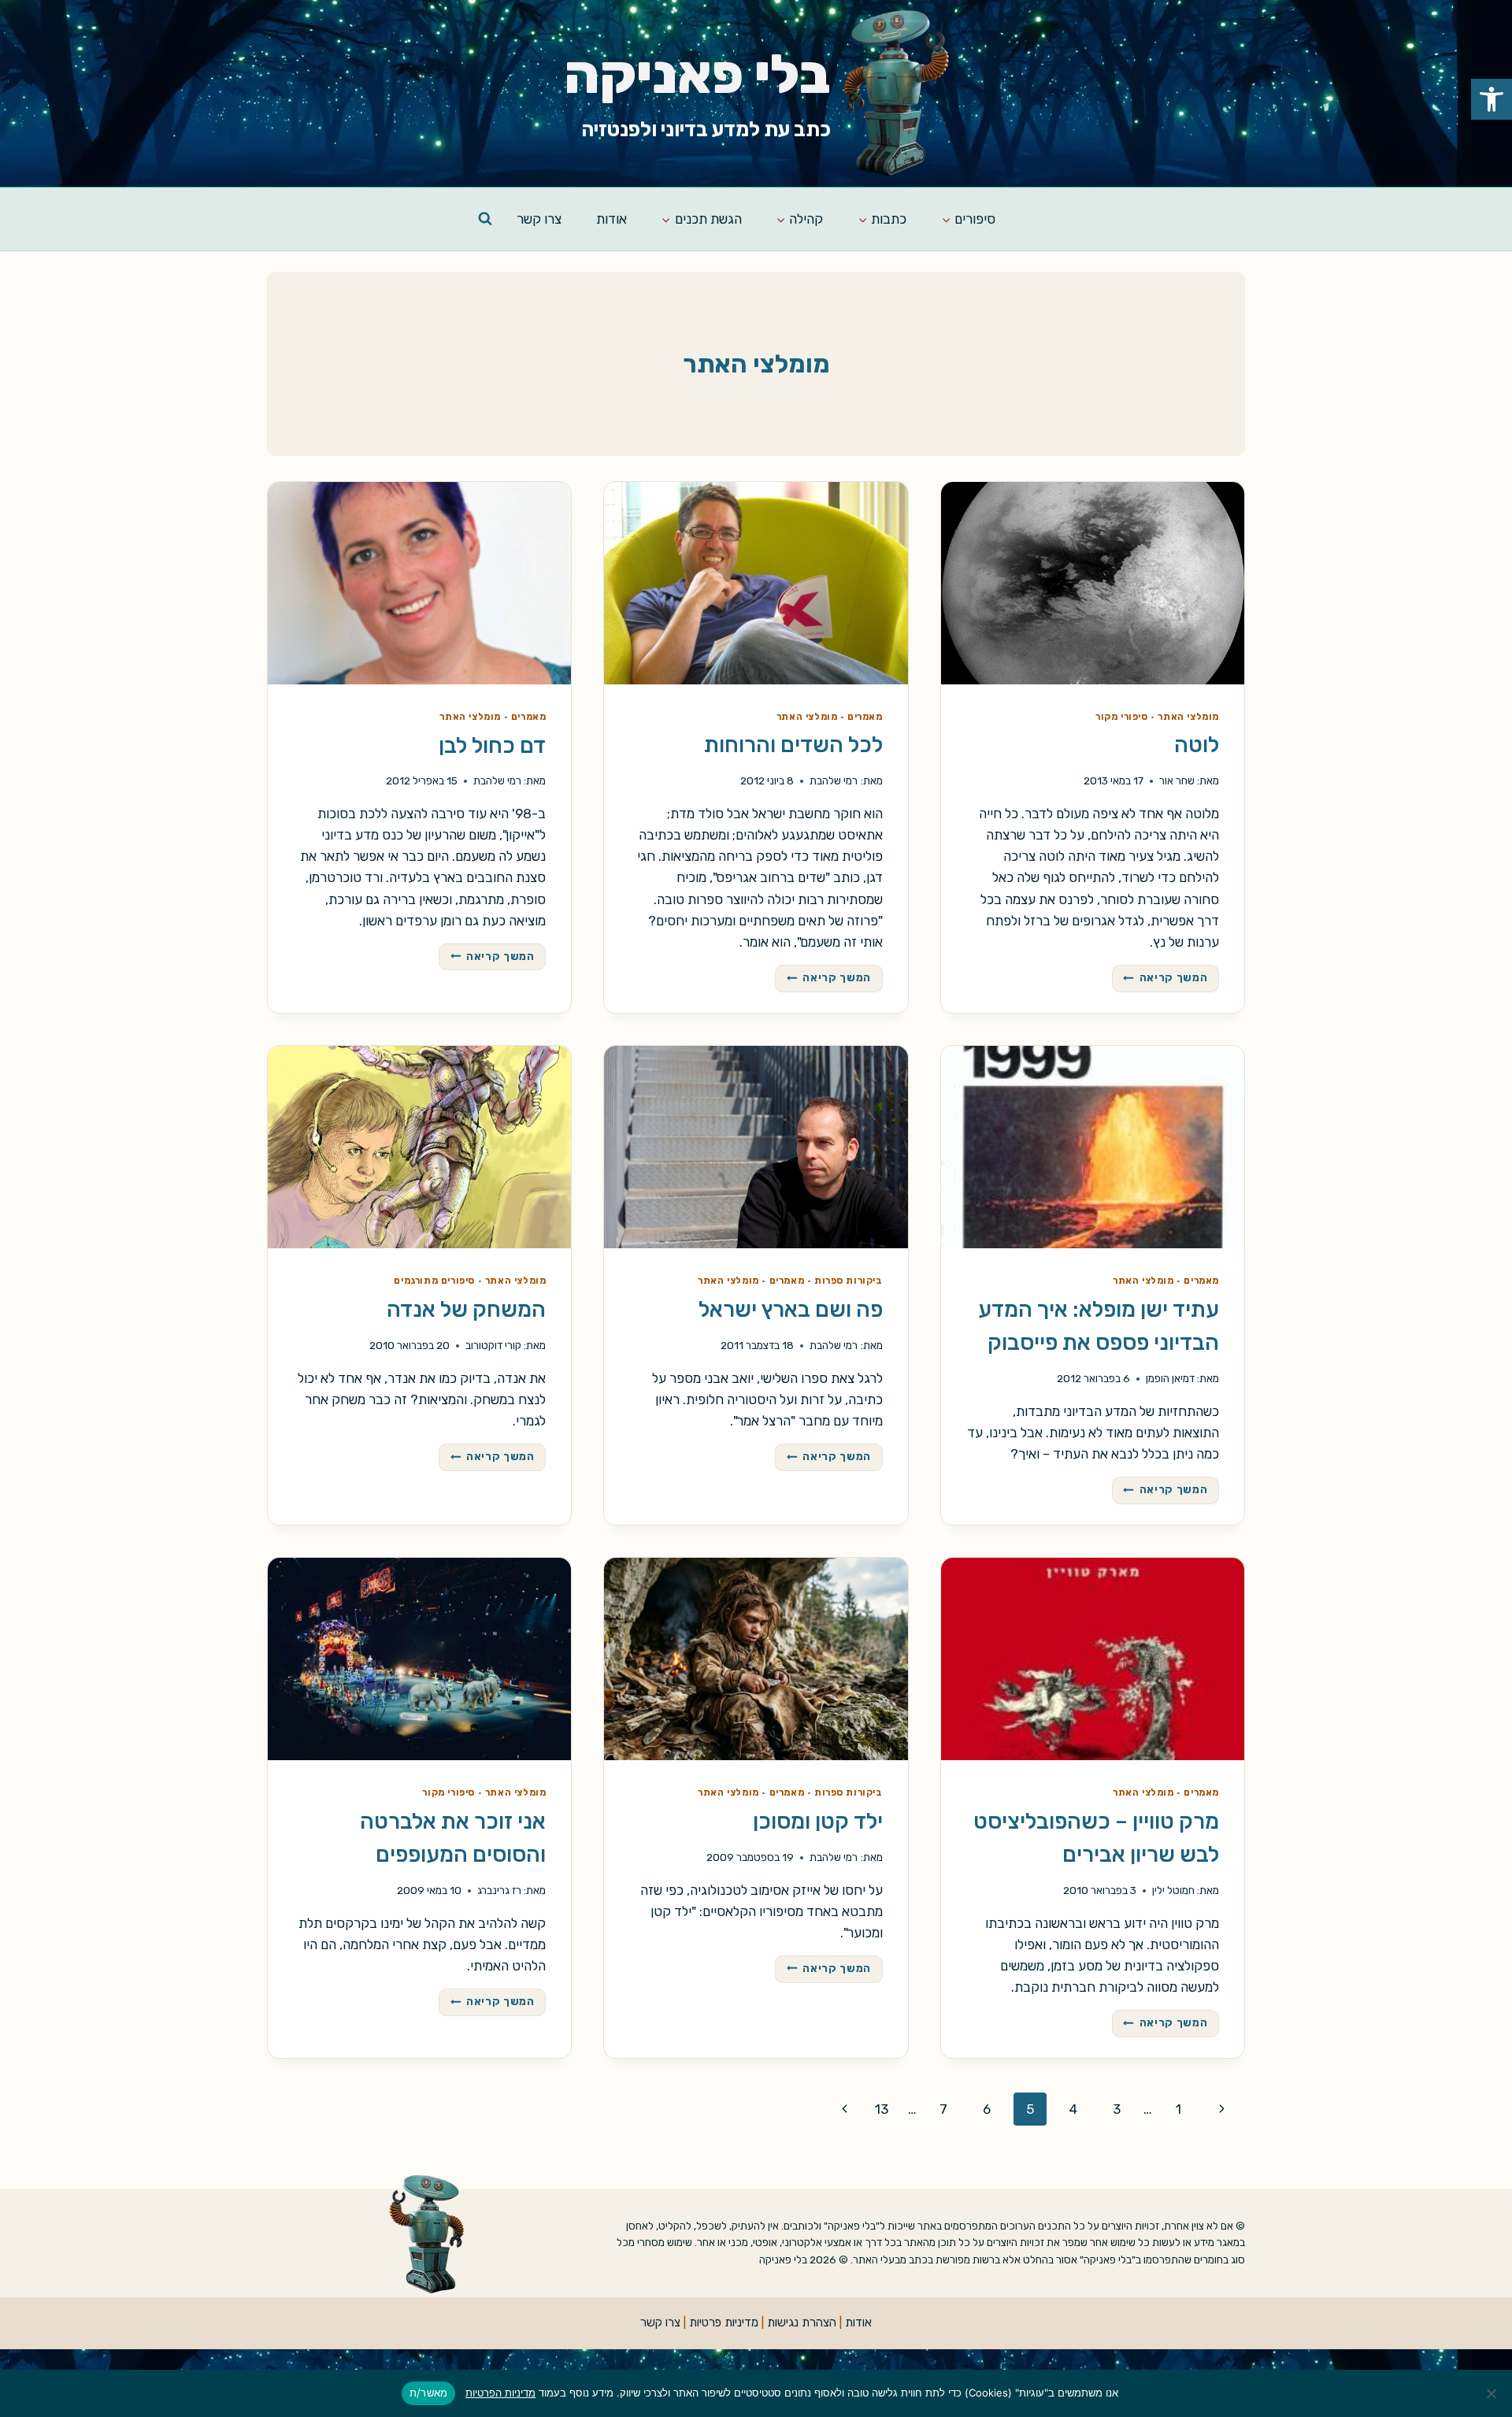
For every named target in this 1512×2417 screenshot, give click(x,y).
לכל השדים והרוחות (793, 745)
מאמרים (865, 717)
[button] (1492, 99)
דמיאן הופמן (1170, 1378)
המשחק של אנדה (466, 1309)
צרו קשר (539, 219)
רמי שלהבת (834, 780)
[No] (1492, 2393)
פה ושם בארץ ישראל (791, 1309)
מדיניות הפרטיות (500, 2393)
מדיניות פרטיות (724, 2322)
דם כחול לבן (492, 745)
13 (882, 2109)
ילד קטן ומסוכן (818, 1821)
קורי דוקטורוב (493, 1345)
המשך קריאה (1161, 975)
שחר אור (1177, 780)
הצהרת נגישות (802, 2322)
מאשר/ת (429, 2393)
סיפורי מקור (1122, 717)
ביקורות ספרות (849, 1281)
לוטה (1197, 745)
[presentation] (1093, 583)
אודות (611, 219)
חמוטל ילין (1173, 1890)
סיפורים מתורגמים (434, 1281)
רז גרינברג (499, 1890)
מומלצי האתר (1188, 717)
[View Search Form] (485, 219)
